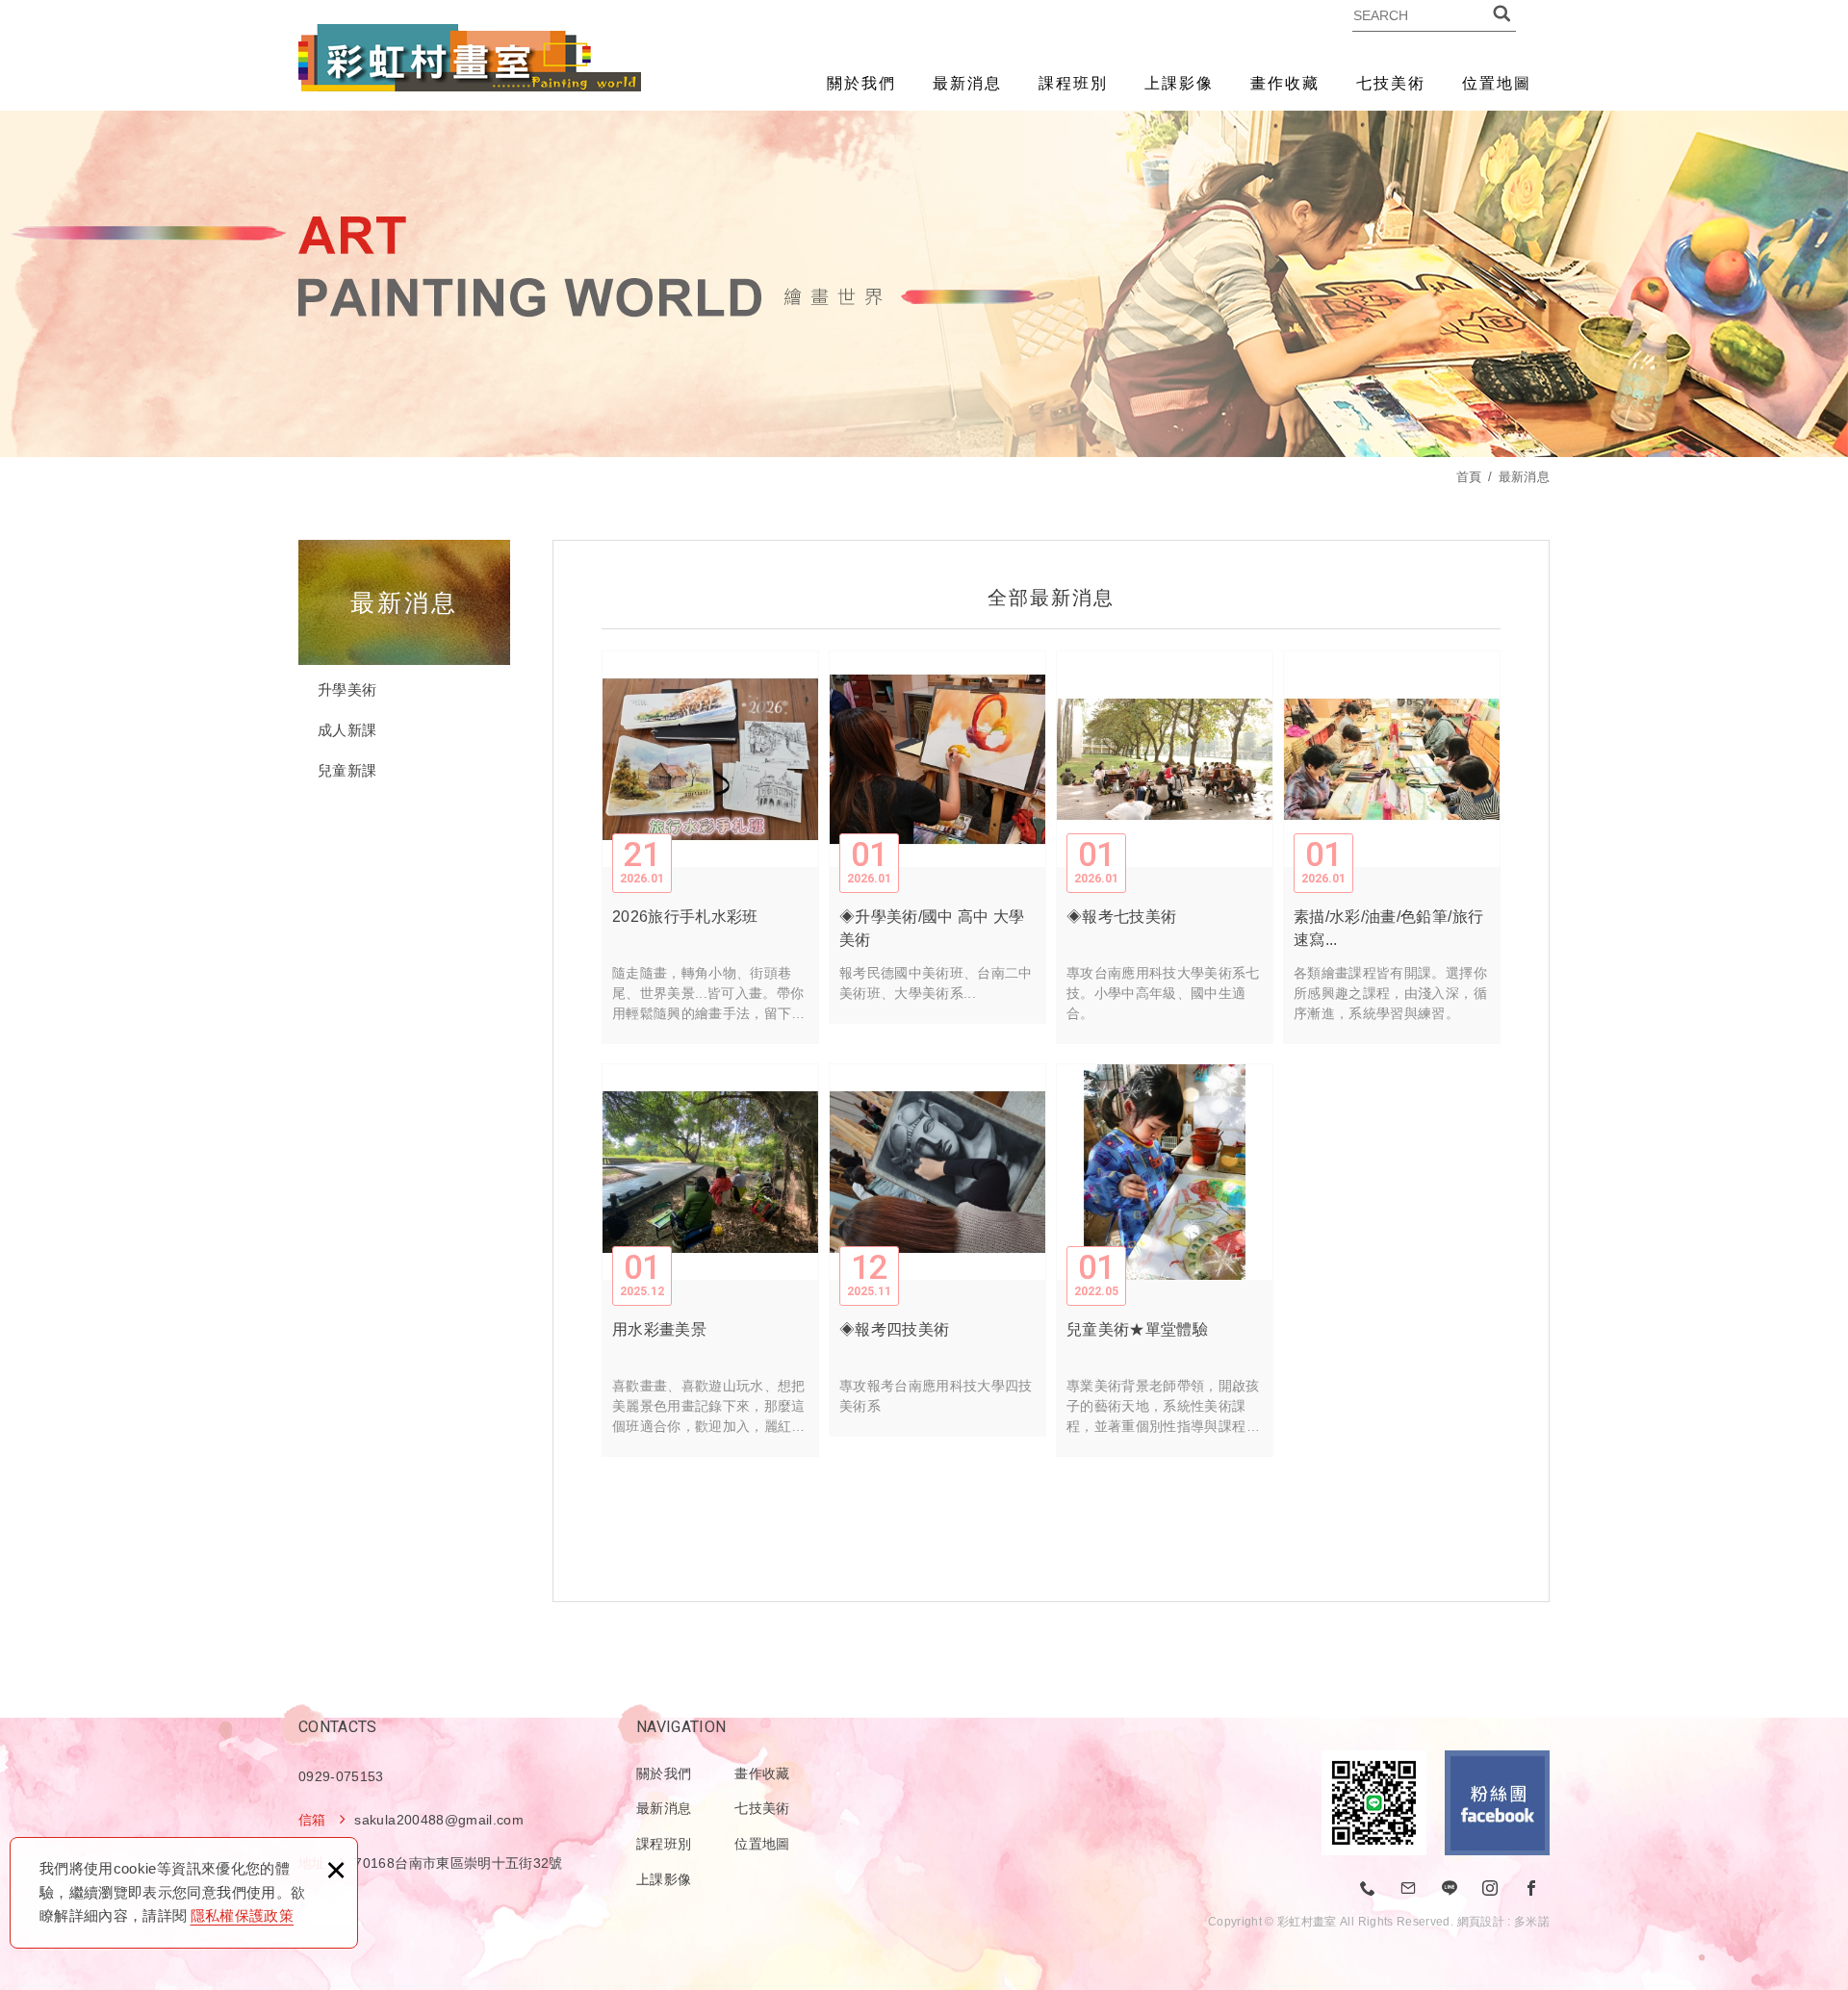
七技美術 (1391, 83)
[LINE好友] (1450, 1889)
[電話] (1369, 1889)
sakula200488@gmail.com (439, 1820)
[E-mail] (1409, 1889)
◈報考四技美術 (937, 1250)
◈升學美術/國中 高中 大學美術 (937, 837)
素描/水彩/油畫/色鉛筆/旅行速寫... (1392, 847)
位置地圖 (1497, 83)
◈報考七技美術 (1165, 847)
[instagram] (1491, 1889)
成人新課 (347, 730)
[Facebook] (1531, 1889)
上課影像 (1179, 83)
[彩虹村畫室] (470, 58)
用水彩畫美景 (710, 1260)
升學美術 (347, 689)
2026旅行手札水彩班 (710, 847)
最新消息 (967, 83)
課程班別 (1073, 83)
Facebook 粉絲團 (1497, 1803)
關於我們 (861, 83)
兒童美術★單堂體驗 (1165, 1260)
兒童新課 (347, 770)
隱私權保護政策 (242, 1915)
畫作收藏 (1285, 83)
